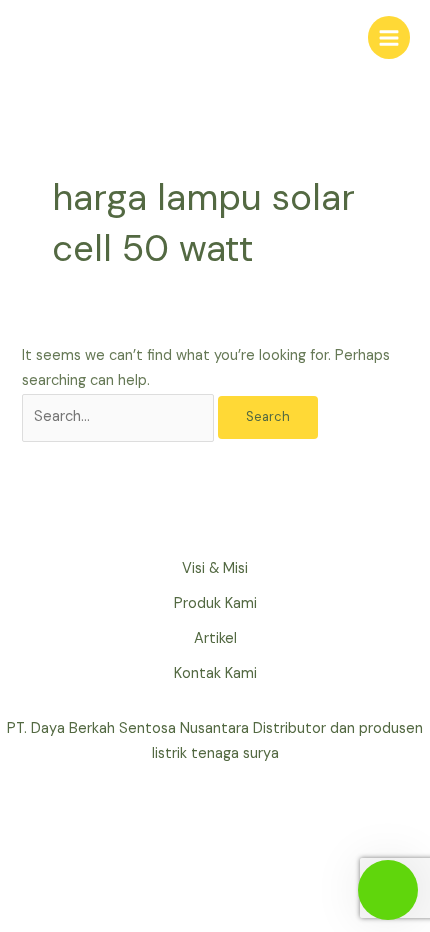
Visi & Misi (215, 568)
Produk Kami (215, 603)
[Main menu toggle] (389, 37)
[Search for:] (120, 416)
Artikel (215, 638)
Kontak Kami (215, 673)
